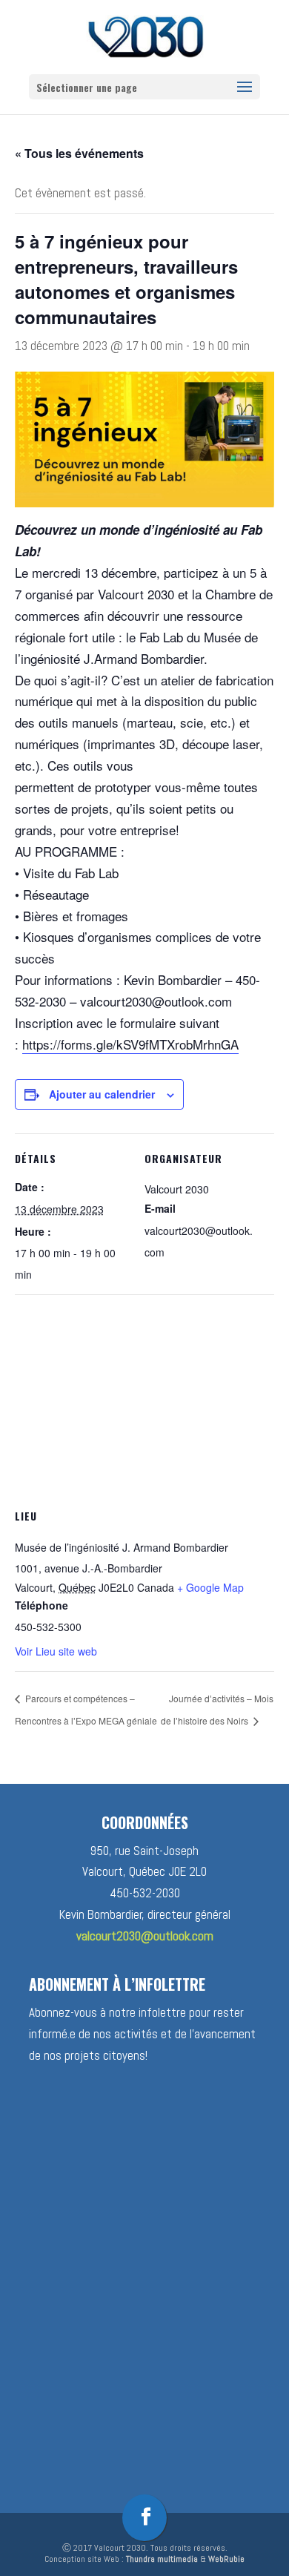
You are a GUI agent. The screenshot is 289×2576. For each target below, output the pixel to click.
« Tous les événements (79, 153)
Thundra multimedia (162, 2559)
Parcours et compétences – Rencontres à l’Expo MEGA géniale (86, 1709)
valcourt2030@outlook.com (145, 1936)
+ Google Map (210, 1587)
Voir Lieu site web (56, 1651)
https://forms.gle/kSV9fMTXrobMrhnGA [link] (130, 1044)
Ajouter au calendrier (102, 1094)
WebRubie (226, 2559)
